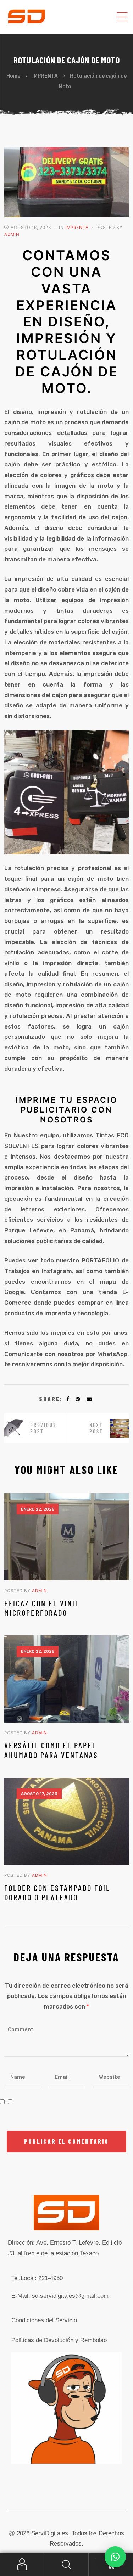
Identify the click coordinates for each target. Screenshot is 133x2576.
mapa (108, 1282)
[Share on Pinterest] (78, 1399)
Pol (59, 2340)
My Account (22, 2564)
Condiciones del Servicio (44, 2320)
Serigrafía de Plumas (98, 1428)
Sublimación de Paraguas (35, 1428)
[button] (115, 2557)
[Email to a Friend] (89, 1399)
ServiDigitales (50, 2533)
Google (14, 1292)
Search (66, 2564)
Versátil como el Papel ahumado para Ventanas (51, 1750)
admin (12, 234)
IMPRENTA (77, 228)
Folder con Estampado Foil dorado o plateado (57, 1892)
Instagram (57, 1271)
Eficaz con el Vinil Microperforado (42, 1608)
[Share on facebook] (68, 1399)
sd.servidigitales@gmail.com (70, 2296)
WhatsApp (113, 1354)
